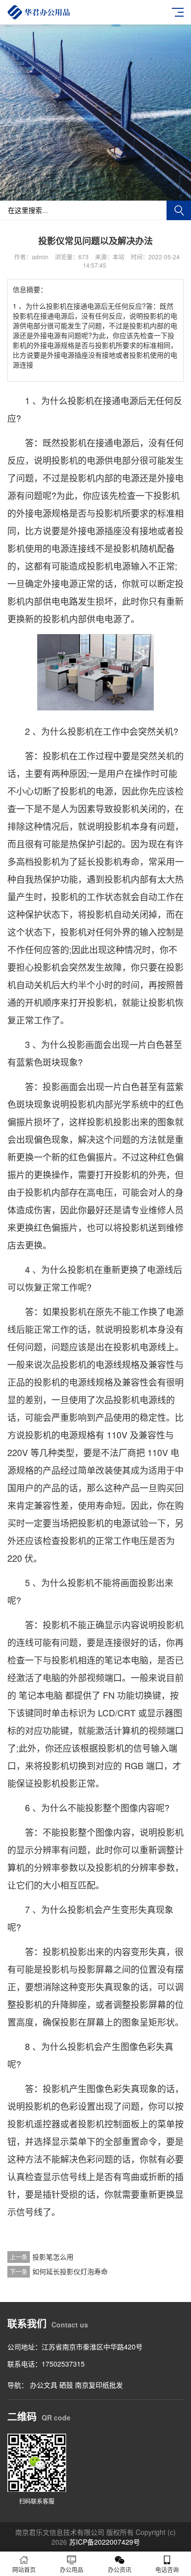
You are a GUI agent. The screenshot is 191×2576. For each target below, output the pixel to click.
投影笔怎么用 (53, 2257)
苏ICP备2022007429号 (105, 2542)
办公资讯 (119, 2569)
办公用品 (72, 2569)
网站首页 (24, 2569)
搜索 (179, 210)
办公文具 (44, 2385)
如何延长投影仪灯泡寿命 (70, 2271)
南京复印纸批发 (99, 2385)
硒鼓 (66, 2385)
